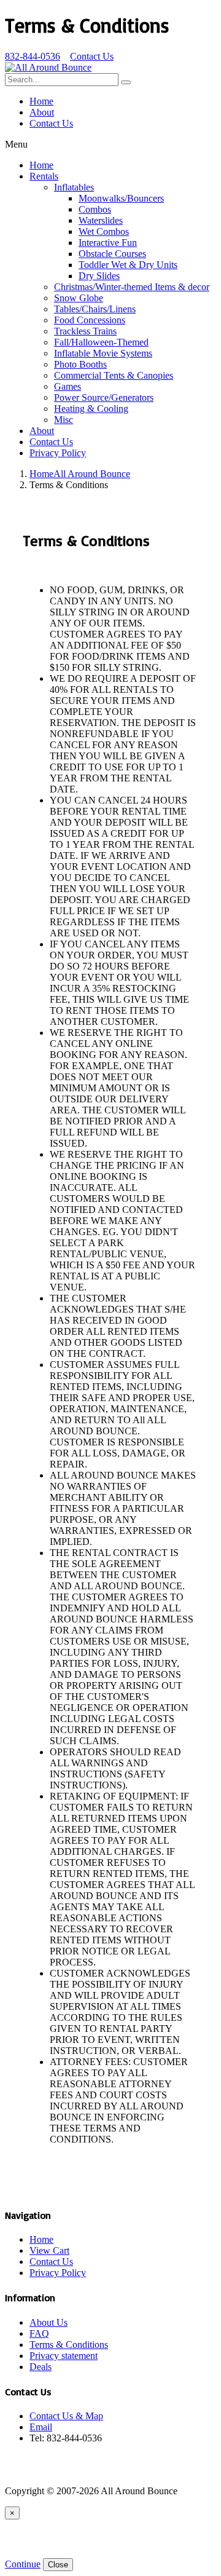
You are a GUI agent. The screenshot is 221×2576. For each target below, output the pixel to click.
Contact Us (92, 56)
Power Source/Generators (104, 397)
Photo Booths (80, 364)
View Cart (49, 2250)
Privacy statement (64, 2356)
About (42, 112)
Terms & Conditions (69, 2345)
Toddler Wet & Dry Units (128, 265)
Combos (95, 209)
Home (41, 101)
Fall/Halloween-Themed (101, 342)
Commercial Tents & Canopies (114, 375)
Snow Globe (79, 298)
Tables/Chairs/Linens (95, 309)
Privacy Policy (58, 453)
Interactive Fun (108, 243)
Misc (64, 420)
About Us (48, 2322)
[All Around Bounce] (48, 67)
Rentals (44, 176)
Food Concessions (90, 320)
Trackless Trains (85, 331)
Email (41, 2427)
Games (68, 386)
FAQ (39, 2333)
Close (58, 2565)
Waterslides (101, 220)
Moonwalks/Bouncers (121, 198)
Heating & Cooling (91, 409)
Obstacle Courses (112, 254)
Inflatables (74, 187)
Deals (41, 2367)
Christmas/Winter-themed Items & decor (132, 287)
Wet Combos (104, 231)
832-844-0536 (33, 56)
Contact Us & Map (66, 2416)
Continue (23, 2564)
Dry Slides (99, 276)
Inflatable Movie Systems (103, 353)
